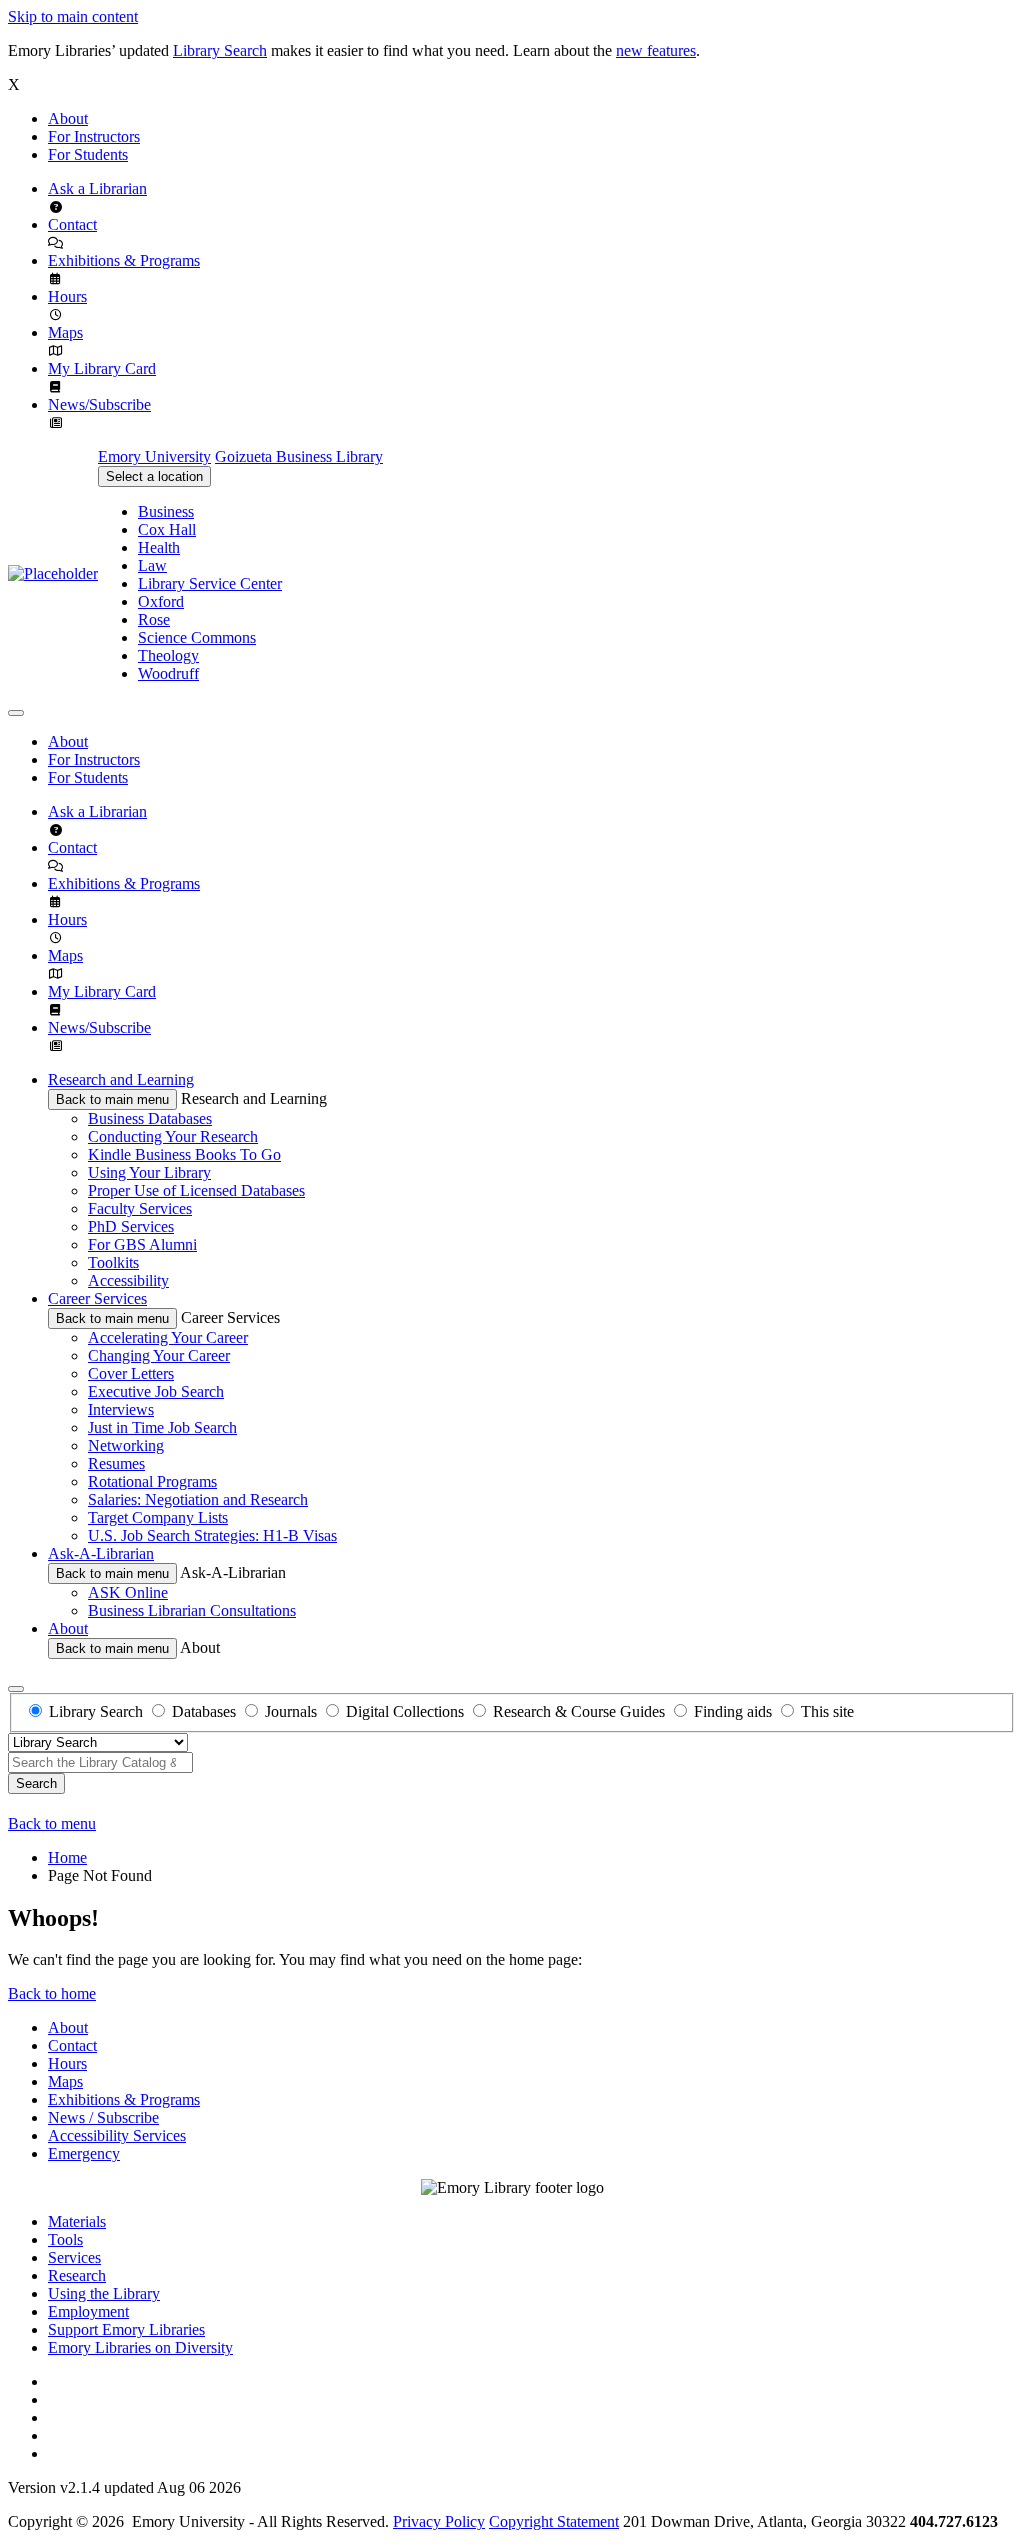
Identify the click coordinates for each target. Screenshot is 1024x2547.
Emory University (154, 456)
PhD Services (131, 1226)
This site (827, 1711)
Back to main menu (112, 1099)
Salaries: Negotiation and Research (198, 1499)
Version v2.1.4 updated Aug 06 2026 (124, 2487)
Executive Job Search (156, 1391)
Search (36, 1783)
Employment (88, 2311)
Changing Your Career (159, 1355)
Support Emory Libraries (126, 2329)
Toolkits (113, 1262)
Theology (168, 655)
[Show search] (16, 1689)
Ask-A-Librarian (101, 1553)
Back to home (52, 1993)
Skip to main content (73, 16)
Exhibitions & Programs (124, 260)
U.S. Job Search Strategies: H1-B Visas (212, 1535)
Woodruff (168, 673)
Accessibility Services (117, 2135)
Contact (72, 224)
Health (159, 547)
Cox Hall (167, 529)
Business (166, 511)
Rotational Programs (152, 1481)
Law (152, 565)
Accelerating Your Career (168, 1337)
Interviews (121, 1409)
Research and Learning (121, 1079)
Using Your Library (149, 1172)
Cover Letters (131, 1373)
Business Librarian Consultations (192, 1610)
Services (74, 2257)
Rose (154, 619)
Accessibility (128, 1280)
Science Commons (197, 637)
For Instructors (94, 136)
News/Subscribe (99, 404)
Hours (67, 296)
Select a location (154, 476)
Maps (65, 332)
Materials (77, 2221)
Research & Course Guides (579, 1711)
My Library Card (102, 368)
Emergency (84, 2153)
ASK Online (128, 1592)
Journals (291, 1711)
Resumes (116, 1463)
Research (77, 2275)
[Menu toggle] (16, 713)
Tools (65, 2239)
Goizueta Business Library (299, 456)
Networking (126, 1445)
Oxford (161, 601)
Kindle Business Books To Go (184, 1154)
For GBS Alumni (142, 1244)
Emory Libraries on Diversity (140, 2347)
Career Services (97, 1298)
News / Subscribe (103, 2117)
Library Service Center (210, 583)
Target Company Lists (158, 1517)
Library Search (220, 50)
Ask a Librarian (97, 188)
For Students (88, 154)
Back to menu (52, 1823)
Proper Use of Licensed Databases (196, 1190)
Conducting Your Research (173, 1136)
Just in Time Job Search (162, 1427)
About (68, 118)
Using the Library (104, 2293)
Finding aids (733, 1711)
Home (67, 1857)
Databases (204, 1711)
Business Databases (150, 1118)
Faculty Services (140, 1208)
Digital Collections (405, 1711)
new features (656, 50)
